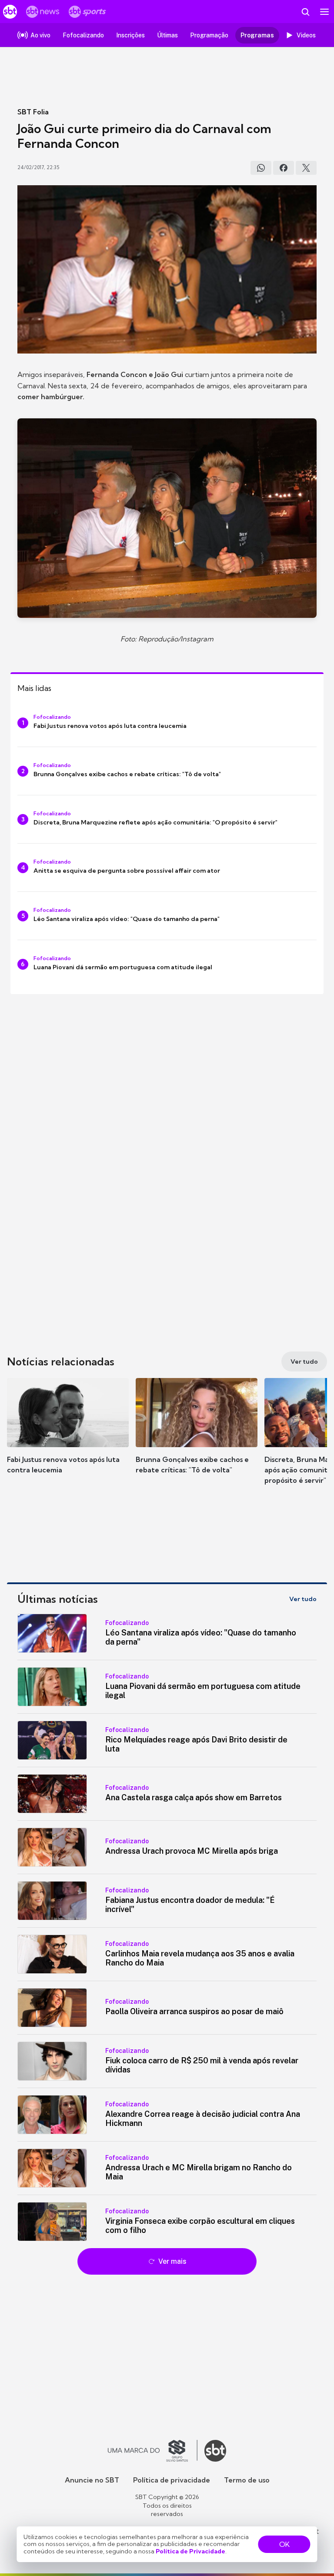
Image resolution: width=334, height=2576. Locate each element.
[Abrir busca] (305, 12)
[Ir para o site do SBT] (215, 2451)
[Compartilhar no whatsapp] (261, 168)
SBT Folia (33, 112)
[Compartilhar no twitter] (306, 168)
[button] (68, 1435)
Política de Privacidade (190, 2551)
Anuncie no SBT (92, 2480)
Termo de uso (247, 2480)
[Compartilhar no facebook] (284, 168)
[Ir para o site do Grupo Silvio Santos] (153, 2451)
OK (284, 2544)
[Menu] (324, 12)
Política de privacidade (172, 2480)
